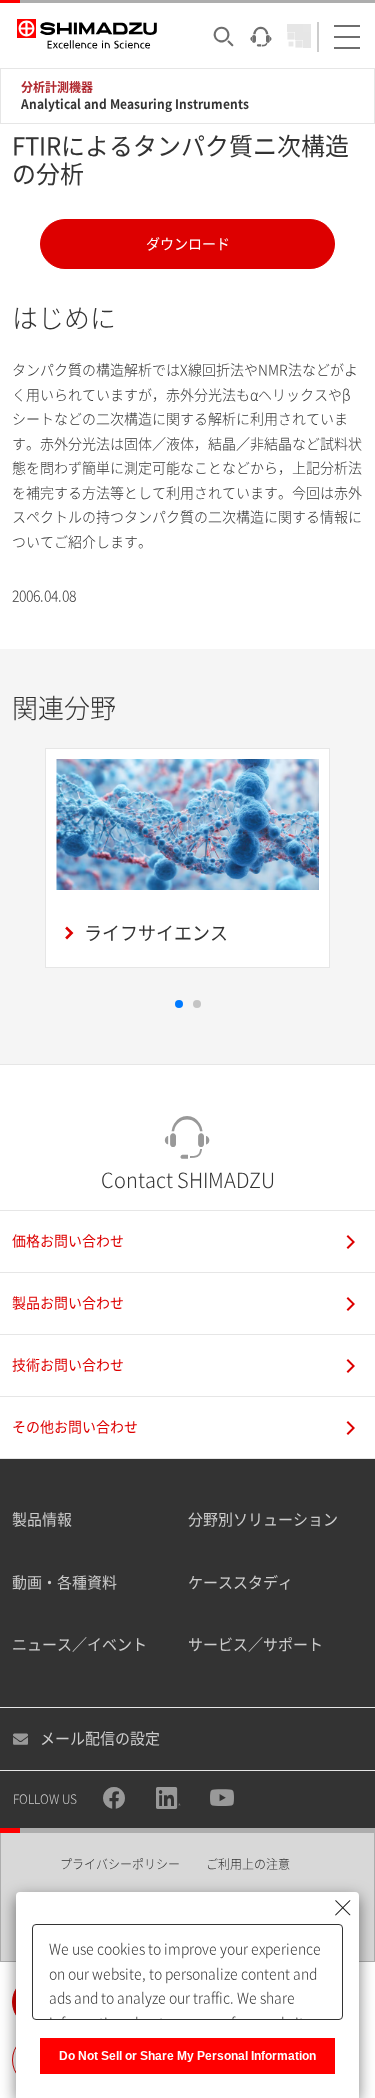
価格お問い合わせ (68, 1241)
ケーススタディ (240, 1582)
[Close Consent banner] (343, 1908)
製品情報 (42, 1519)
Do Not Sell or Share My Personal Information (187, 2056)
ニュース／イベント (79, 1644)
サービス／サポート (255, 1644)
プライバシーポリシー (120, 1864)
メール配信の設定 (100, 1738)
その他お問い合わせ (75, 1427)
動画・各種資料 (64, 1582)
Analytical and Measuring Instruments (135, 104)
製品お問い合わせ (68, 1303)
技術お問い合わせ (68, 1365)
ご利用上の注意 (248, 1864)
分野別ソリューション (263, 1519)
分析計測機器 (57, 87)
